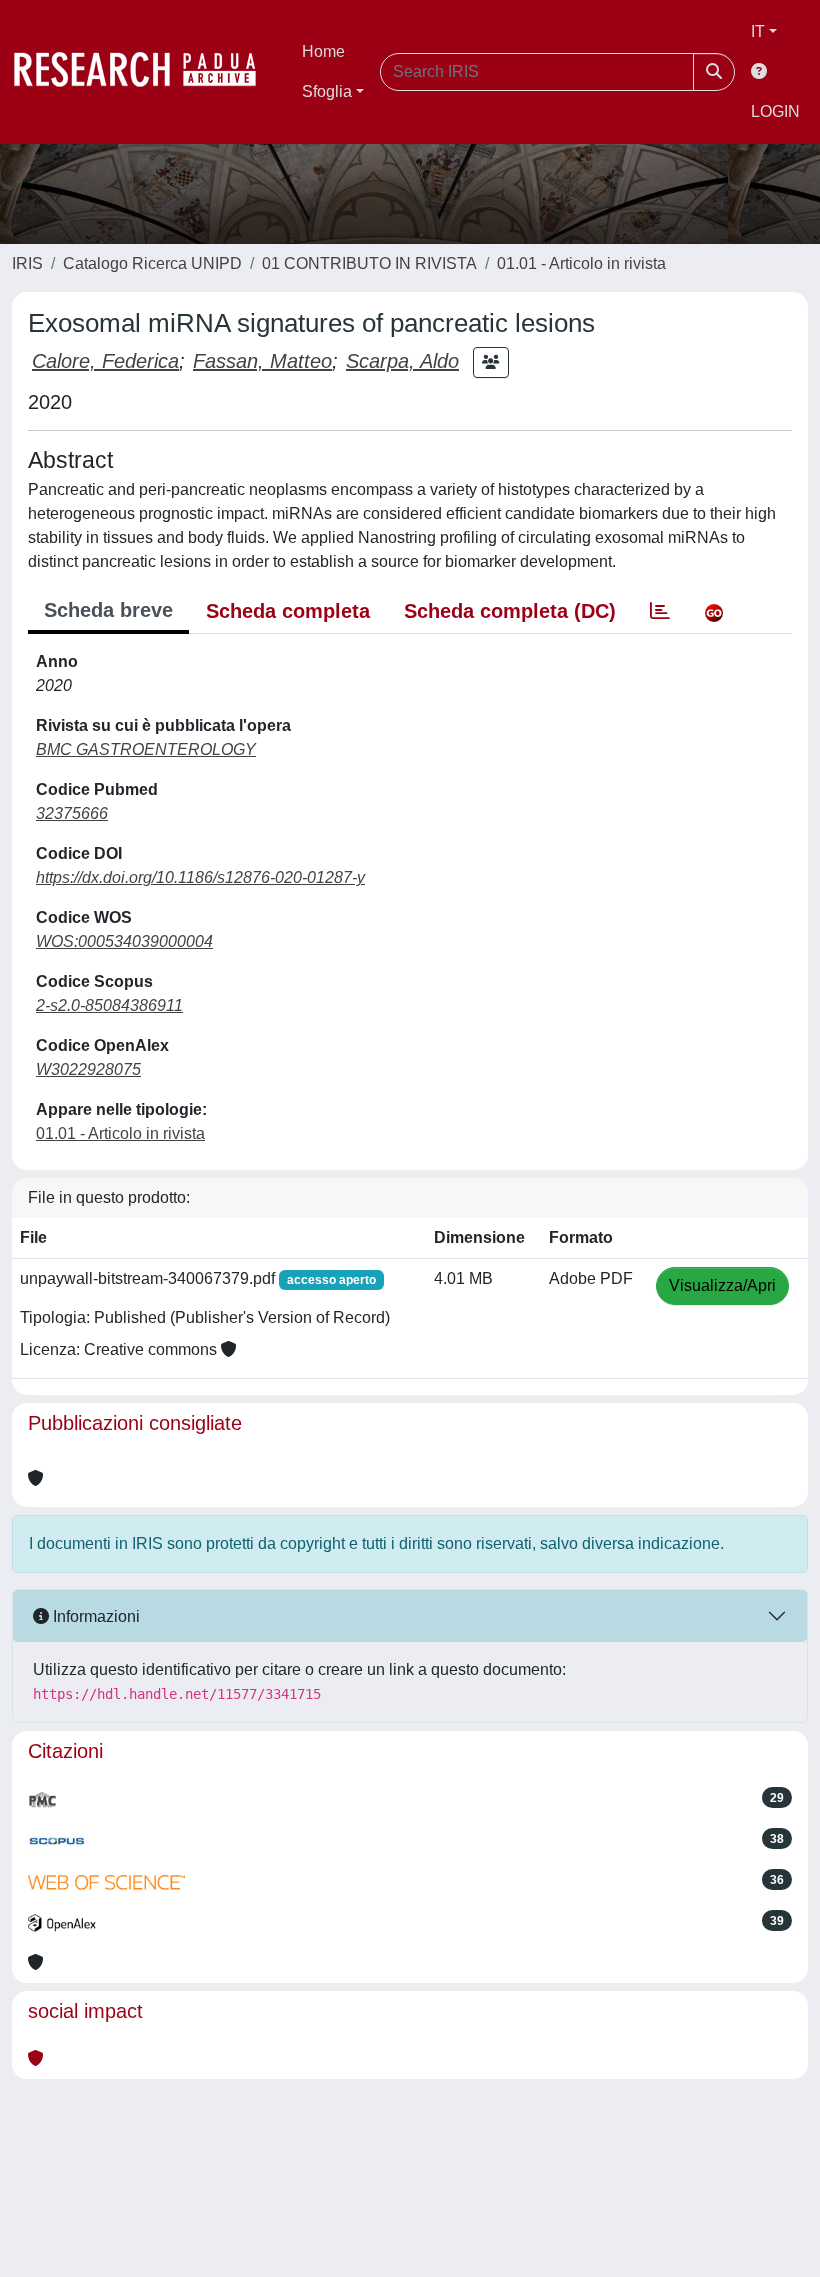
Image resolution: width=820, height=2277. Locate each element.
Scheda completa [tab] (288, 611)
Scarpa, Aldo (402, 361)
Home (323, 51)
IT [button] (758, 31)
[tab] (660, 611)
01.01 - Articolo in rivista (581, 263)
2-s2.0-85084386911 (109, 1005)
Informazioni (94, 1616)
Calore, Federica (105, 361)
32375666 (72, 813)
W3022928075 (88, 1069)
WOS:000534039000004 (124, 941)
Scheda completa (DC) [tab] (510, 611)
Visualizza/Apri (722, 1285)
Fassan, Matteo (262, 361)
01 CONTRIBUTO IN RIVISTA (369, 263)
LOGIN (775, 111)
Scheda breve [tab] (108, 610)
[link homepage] (145, 72)
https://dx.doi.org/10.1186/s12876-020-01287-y (200, 877)
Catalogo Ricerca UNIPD (152, 263)
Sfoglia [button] (327, 91)
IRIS (27, 263)
